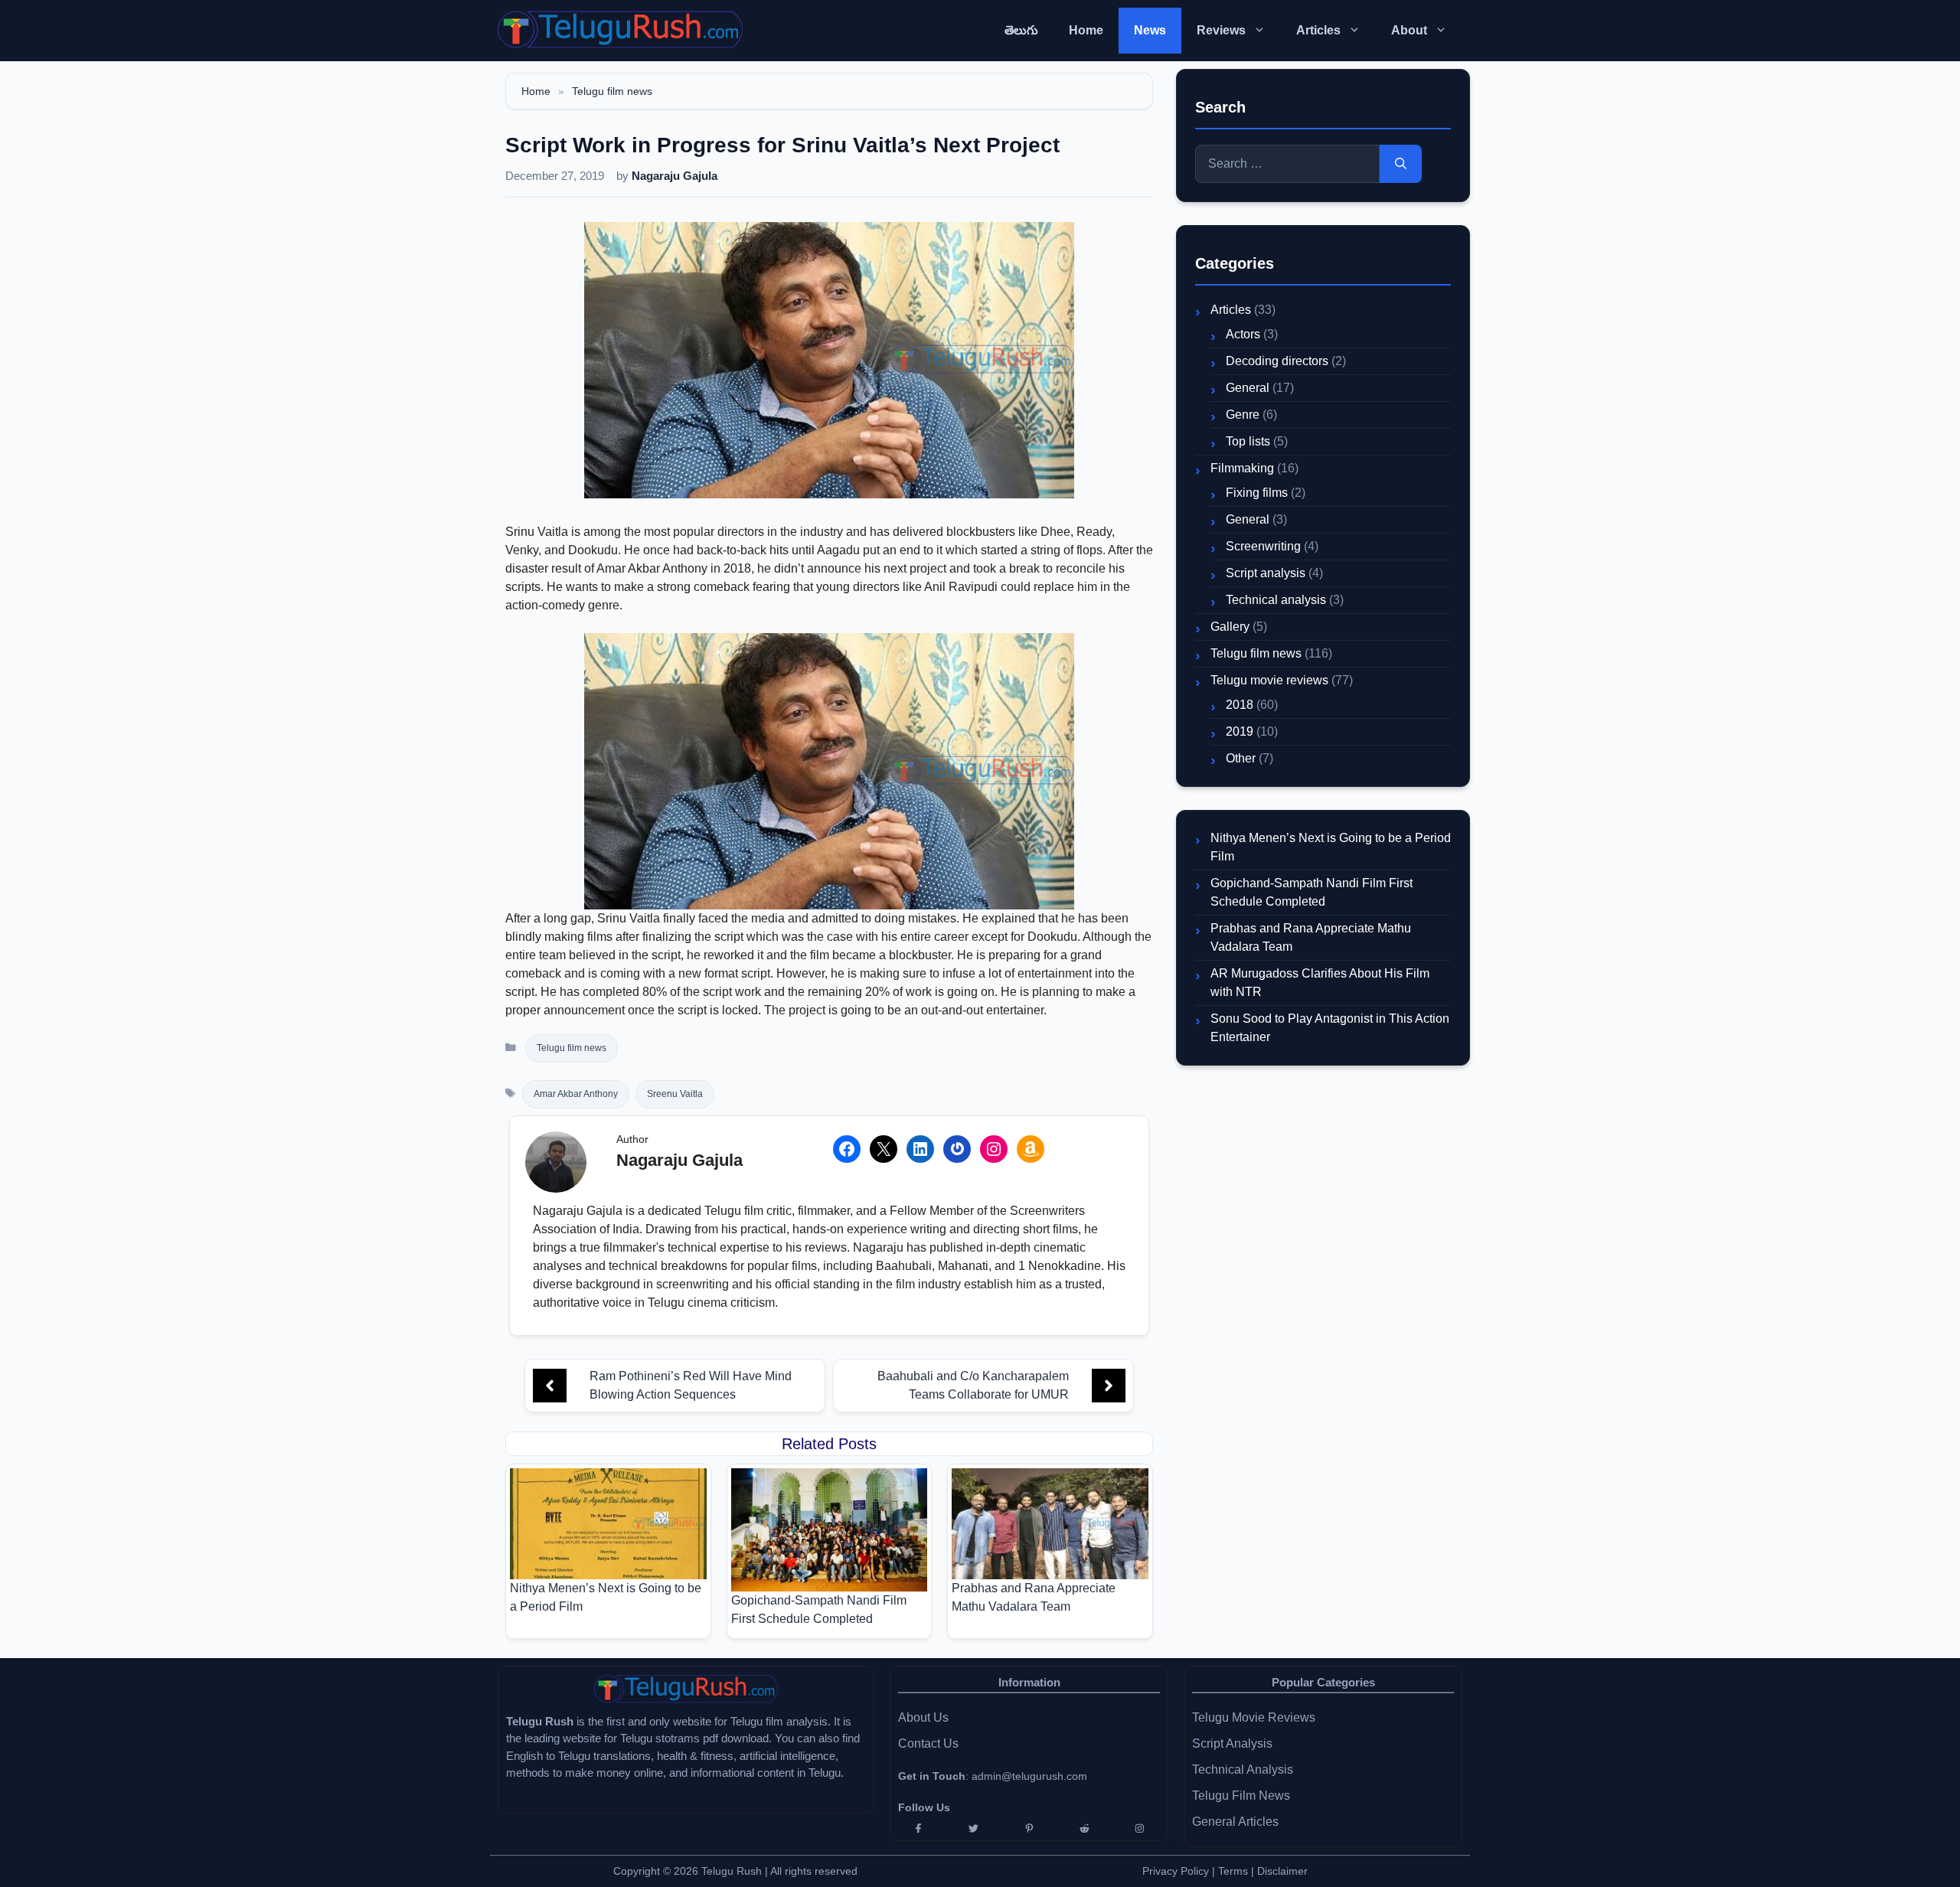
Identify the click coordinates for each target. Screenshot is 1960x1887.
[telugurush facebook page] (918, 1828)
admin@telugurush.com (1029, 1776)
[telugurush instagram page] (1140, 1828)
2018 (1240, 705)
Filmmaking (1242, 468)
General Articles (1235, 1822)
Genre (1243, 415)
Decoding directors (1277, 361)
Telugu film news (612, 91)
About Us (923, 1717)
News (1150, 30)
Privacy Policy (1176, 1871)
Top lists (1248, 441)
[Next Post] (1109, 1386)
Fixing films (1257, 493)
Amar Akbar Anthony (576, 1094)
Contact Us (928, 1743)
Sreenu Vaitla (675, 1094)
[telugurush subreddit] (1084, 1828)
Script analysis (1266, 573)
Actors (1243, 334)
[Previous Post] (550, 1386)
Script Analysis (1232, 1743)
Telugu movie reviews (1269, 680)
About (1409, 30)
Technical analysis (1276, 600)
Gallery (1230, 627)
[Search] (1401, 164)
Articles (1318, 30)
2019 (1240, 731)
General (1248, 388)
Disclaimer (1282, 1871)
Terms (1235, 1871)
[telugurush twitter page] (973, 1828)
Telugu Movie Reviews (1254, 1717)
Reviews (1221, 30)
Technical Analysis (1243, 1769)
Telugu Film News (1241, 1796)
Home (1086, 30)
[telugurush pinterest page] (1029, 1828)
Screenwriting (1263, 546)
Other (1241, 758)
